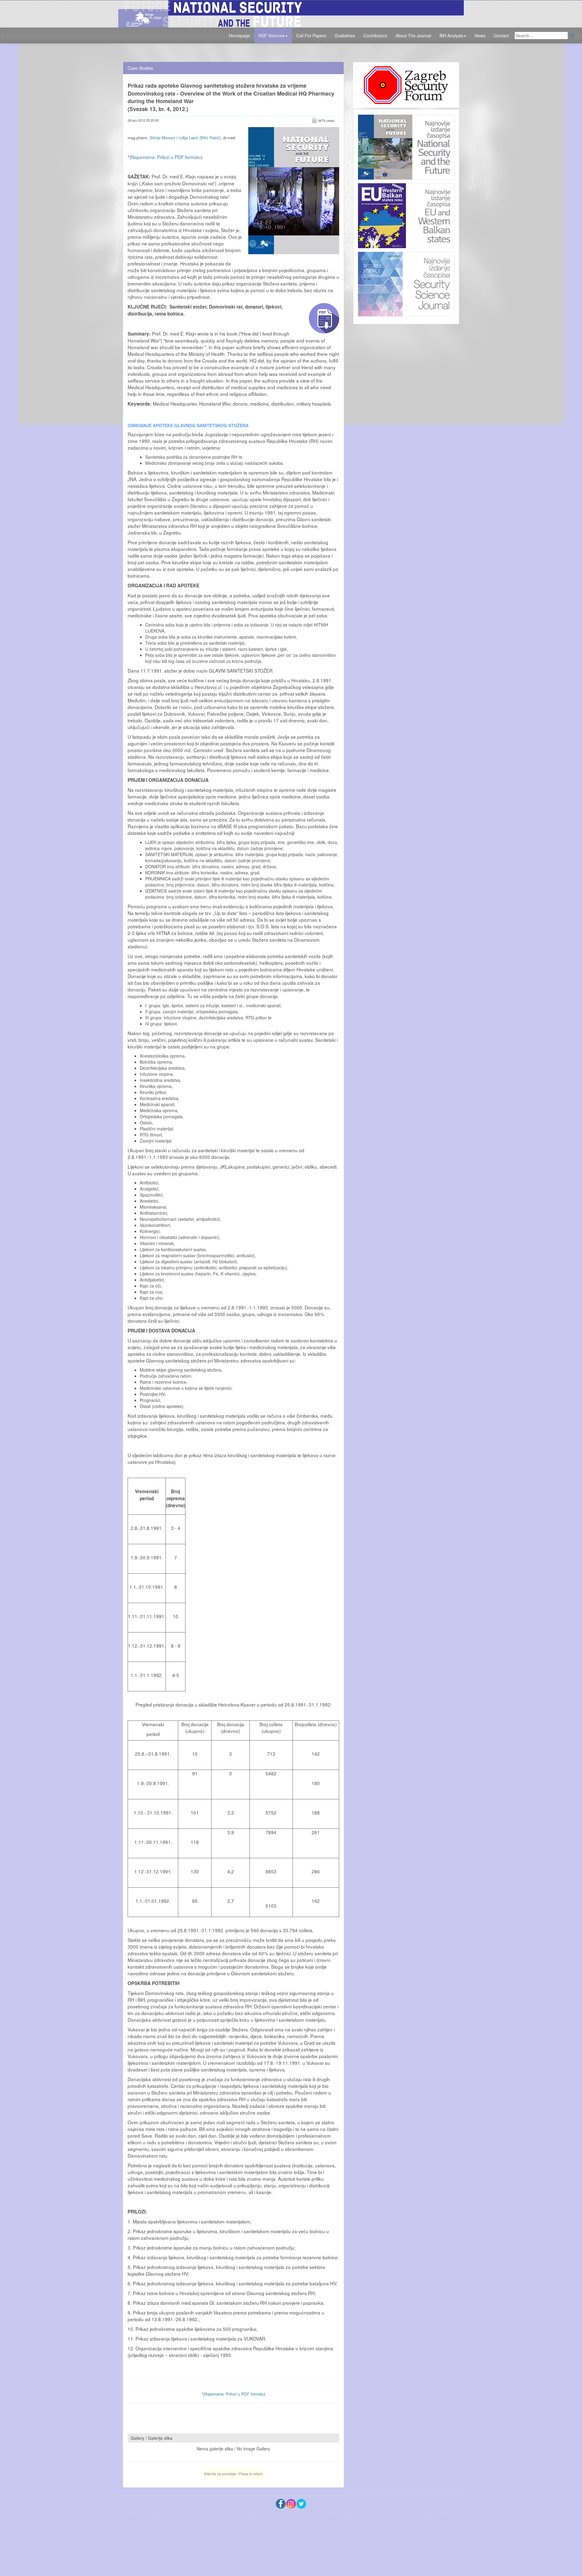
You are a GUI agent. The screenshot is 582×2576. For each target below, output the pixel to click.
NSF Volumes (272, 35)
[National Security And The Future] (291, 13)
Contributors (375, 35)
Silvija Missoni (162, 138)
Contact (501, 35)
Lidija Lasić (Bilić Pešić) (200, 138)
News (480, 35)
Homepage (239, 35)
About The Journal (413, 35)
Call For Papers (311, 35)
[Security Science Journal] (406, 283)
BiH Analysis (451, 35)
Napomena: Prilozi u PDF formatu (166, 157)
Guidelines (345, 35)
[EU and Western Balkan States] (406, 215)
